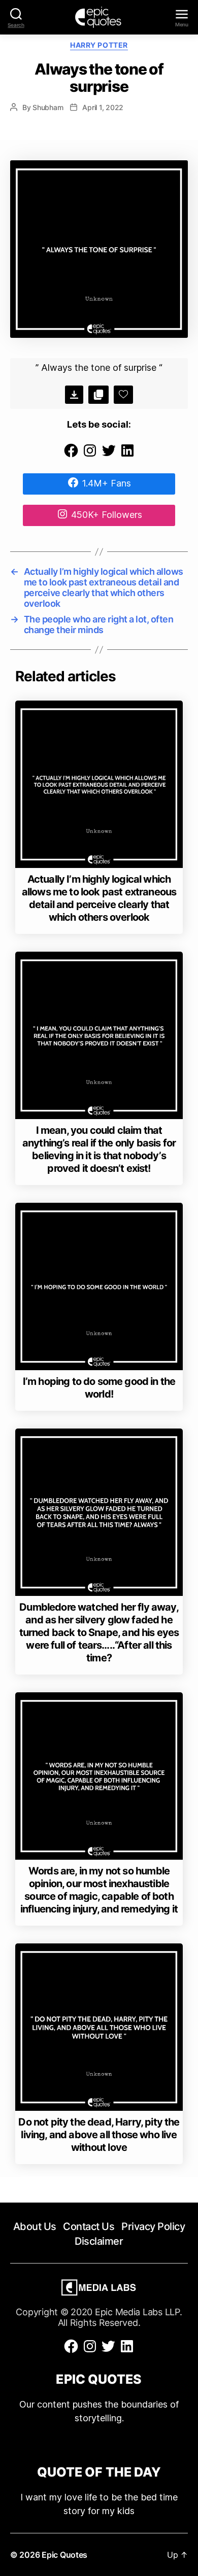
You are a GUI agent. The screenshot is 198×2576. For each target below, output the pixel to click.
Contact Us (89, 2226)
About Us (35, 2226)
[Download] (74, 395)
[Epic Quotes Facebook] (71, 455)
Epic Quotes (64, 2555)
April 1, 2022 (103, 107)
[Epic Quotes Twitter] (109, 455)
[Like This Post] (123, 395)
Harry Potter (99, 45)
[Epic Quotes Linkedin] (127, 455)
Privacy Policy (153, 2226)
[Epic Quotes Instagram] (90, 455)
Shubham (48, 107)
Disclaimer (99, 2241)
